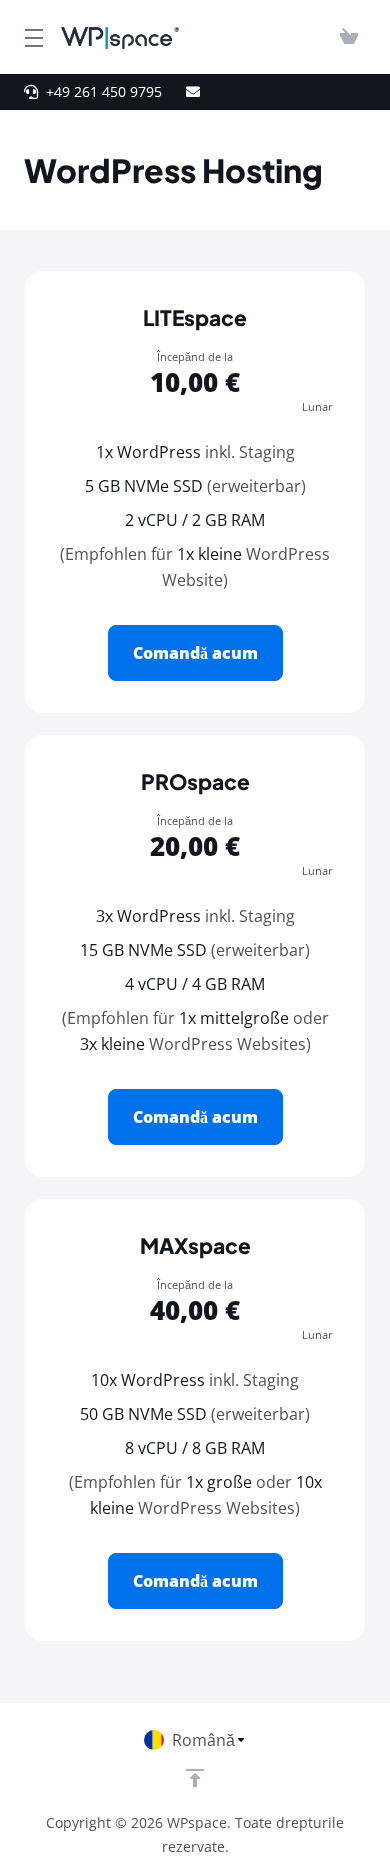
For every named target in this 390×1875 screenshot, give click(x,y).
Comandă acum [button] (195, 653)
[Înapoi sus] (195, 1778)
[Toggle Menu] (30, 37)
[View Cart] (349, 37)
